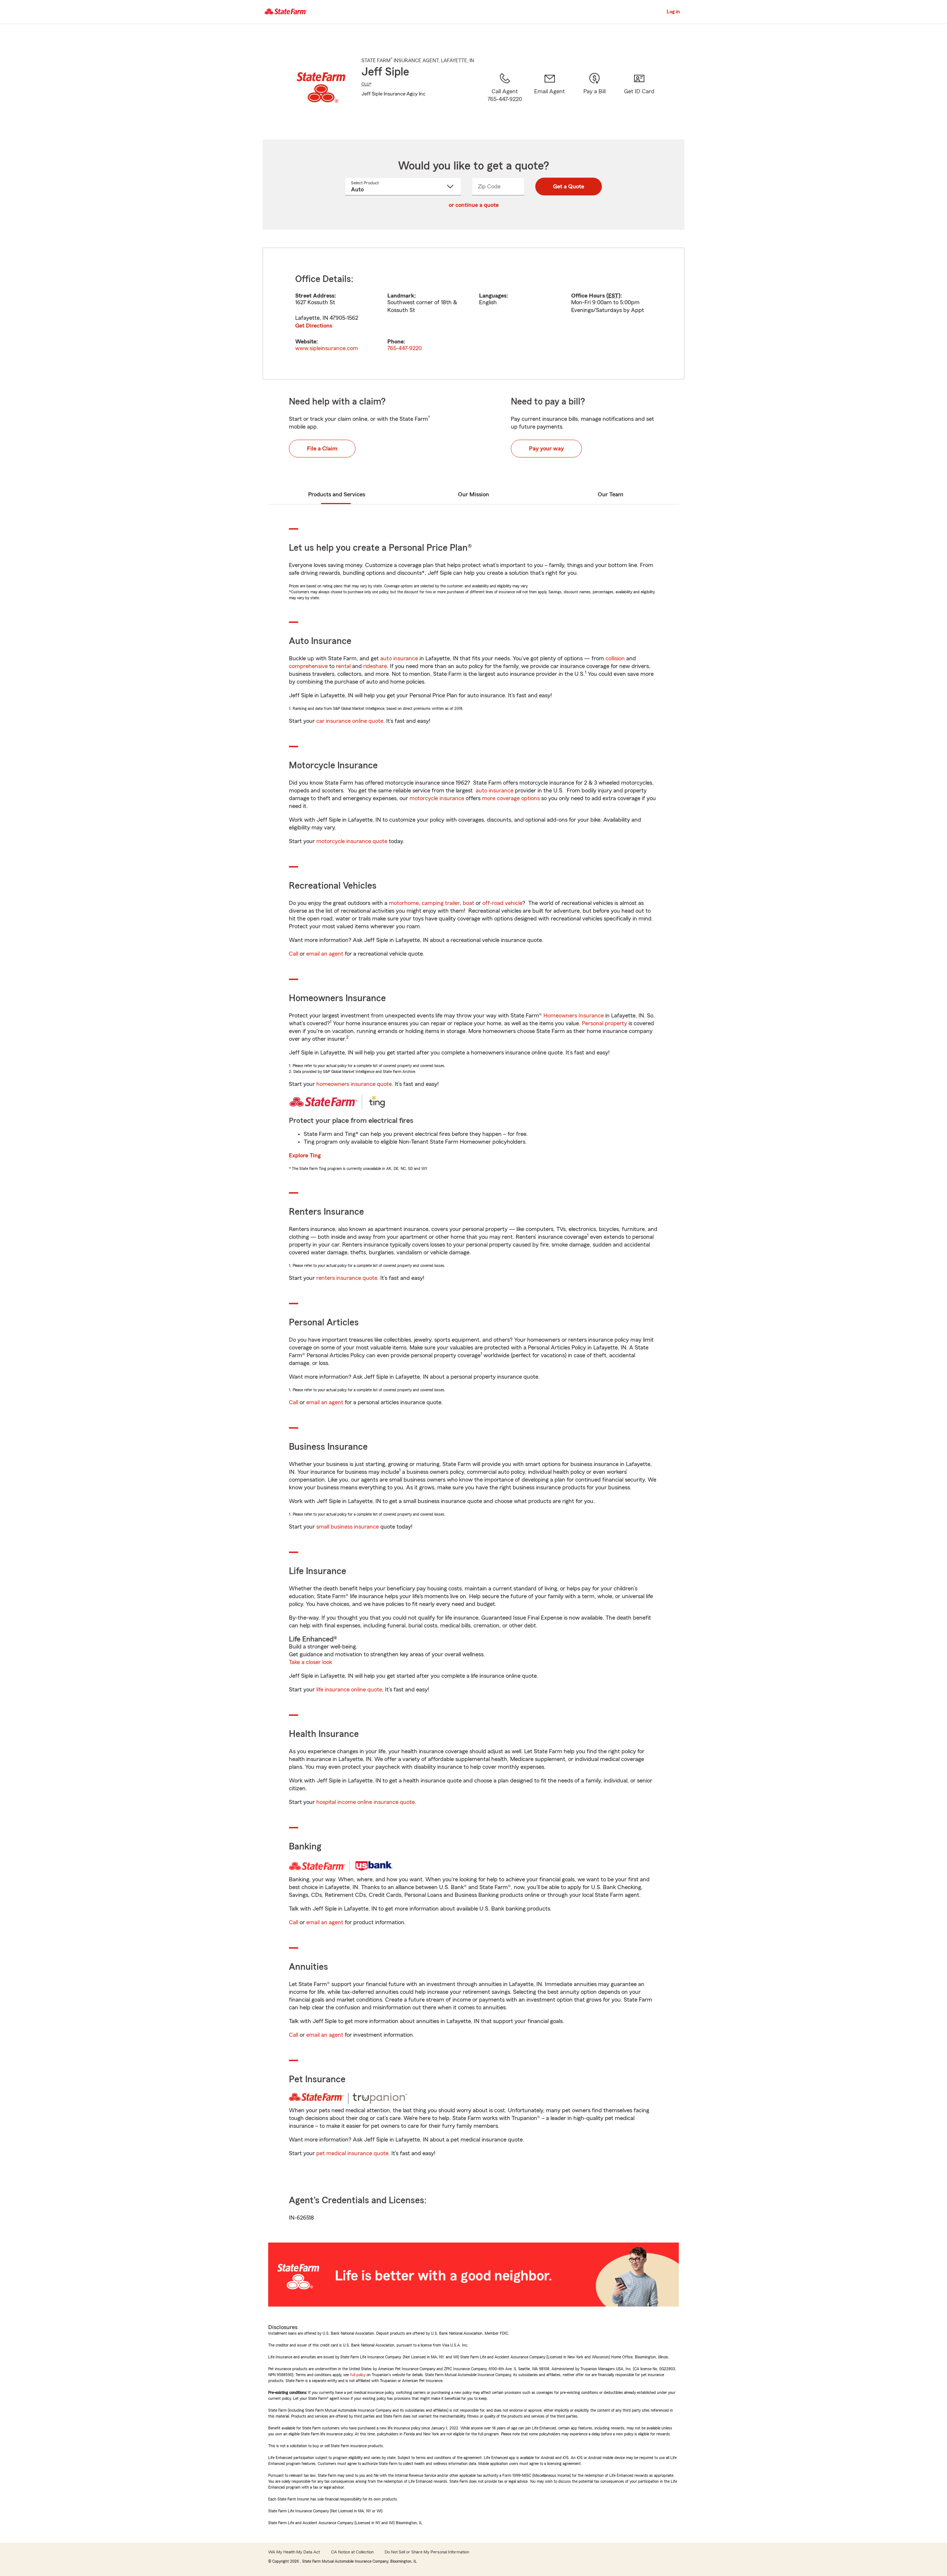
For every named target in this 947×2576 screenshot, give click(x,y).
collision (615, 658)
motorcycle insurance (437, 798)
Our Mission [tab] (473, 494)
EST (613, 296)
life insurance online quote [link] (349, 1690)
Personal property (604, 1023)
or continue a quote (474, 205)
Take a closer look (311, 1662)
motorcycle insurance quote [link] (352, 841)
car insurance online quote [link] (350, 721)
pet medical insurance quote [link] (352, 2153)
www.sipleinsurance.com (327, 348)
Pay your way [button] (546, 449)
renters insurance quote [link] (347, 1278)
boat (469, 903)
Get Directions (314, 326)
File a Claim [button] (322, 449)
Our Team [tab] (611, 494)
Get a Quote (569, 187)
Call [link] (294, 954)
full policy (358, 2375)
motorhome (404, 903)
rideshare (375, 666)
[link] (550, 97)
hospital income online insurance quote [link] (365, 1802)
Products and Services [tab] (337, 494)
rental (343, 666)
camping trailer (441, 903)
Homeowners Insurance (574, 1016)
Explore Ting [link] (305, 1155)
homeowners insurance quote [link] (354, 1084)
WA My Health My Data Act (294, 2552)
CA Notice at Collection (352, 2552)
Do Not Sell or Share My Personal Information (427, 2552)
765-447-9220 (405, 348)
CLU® (367, 84)
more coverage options (511, 798)
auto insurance (399, 658)
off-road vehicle (502, 903)
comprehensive (308, 666)
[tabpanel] (473, 313)
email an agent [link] (325, 954)
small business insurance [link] (348, 1527)
